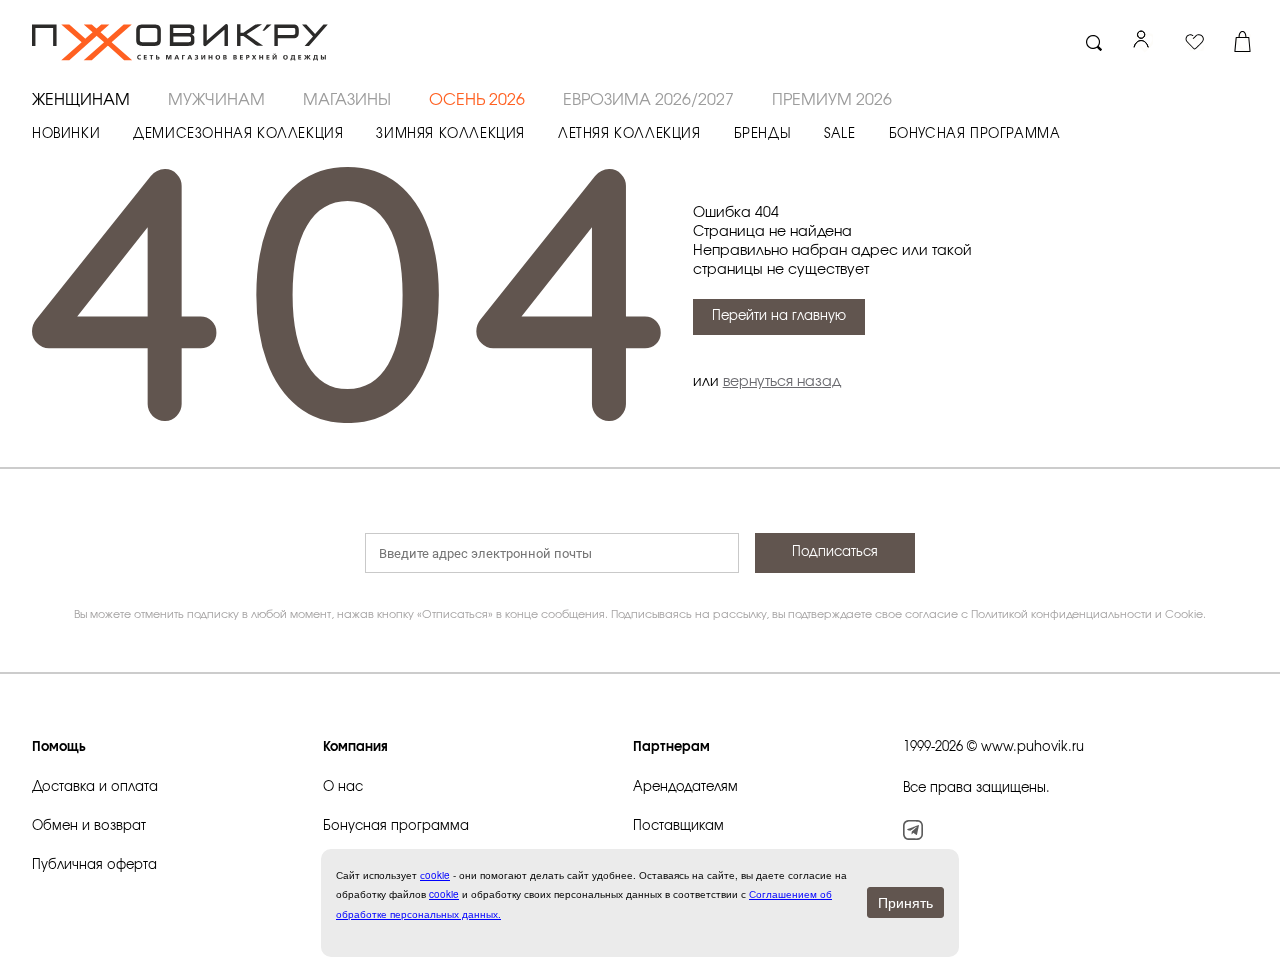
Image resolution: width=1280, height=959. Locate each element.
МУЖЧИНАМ (216, 100)
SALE (839, 134)
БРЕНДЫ (763, 134)
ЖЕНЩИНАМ (81, 100)
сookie (435, 875)
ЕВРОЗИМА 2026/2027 (648, 100)
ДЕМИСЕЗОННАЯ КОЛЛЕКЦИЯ (238, 134)
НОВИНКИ (66, 134)
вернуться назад (782, 382)
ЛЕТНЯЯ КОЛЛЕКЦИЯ (629, 134)
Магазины (347, 100)
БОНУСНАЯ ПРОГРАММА (975, 134)
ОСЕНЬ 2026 (477, 100)
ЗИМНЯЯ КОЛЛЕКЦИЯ (450, 134)
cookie (444, 894)
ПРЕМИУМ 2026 (832, 100)
